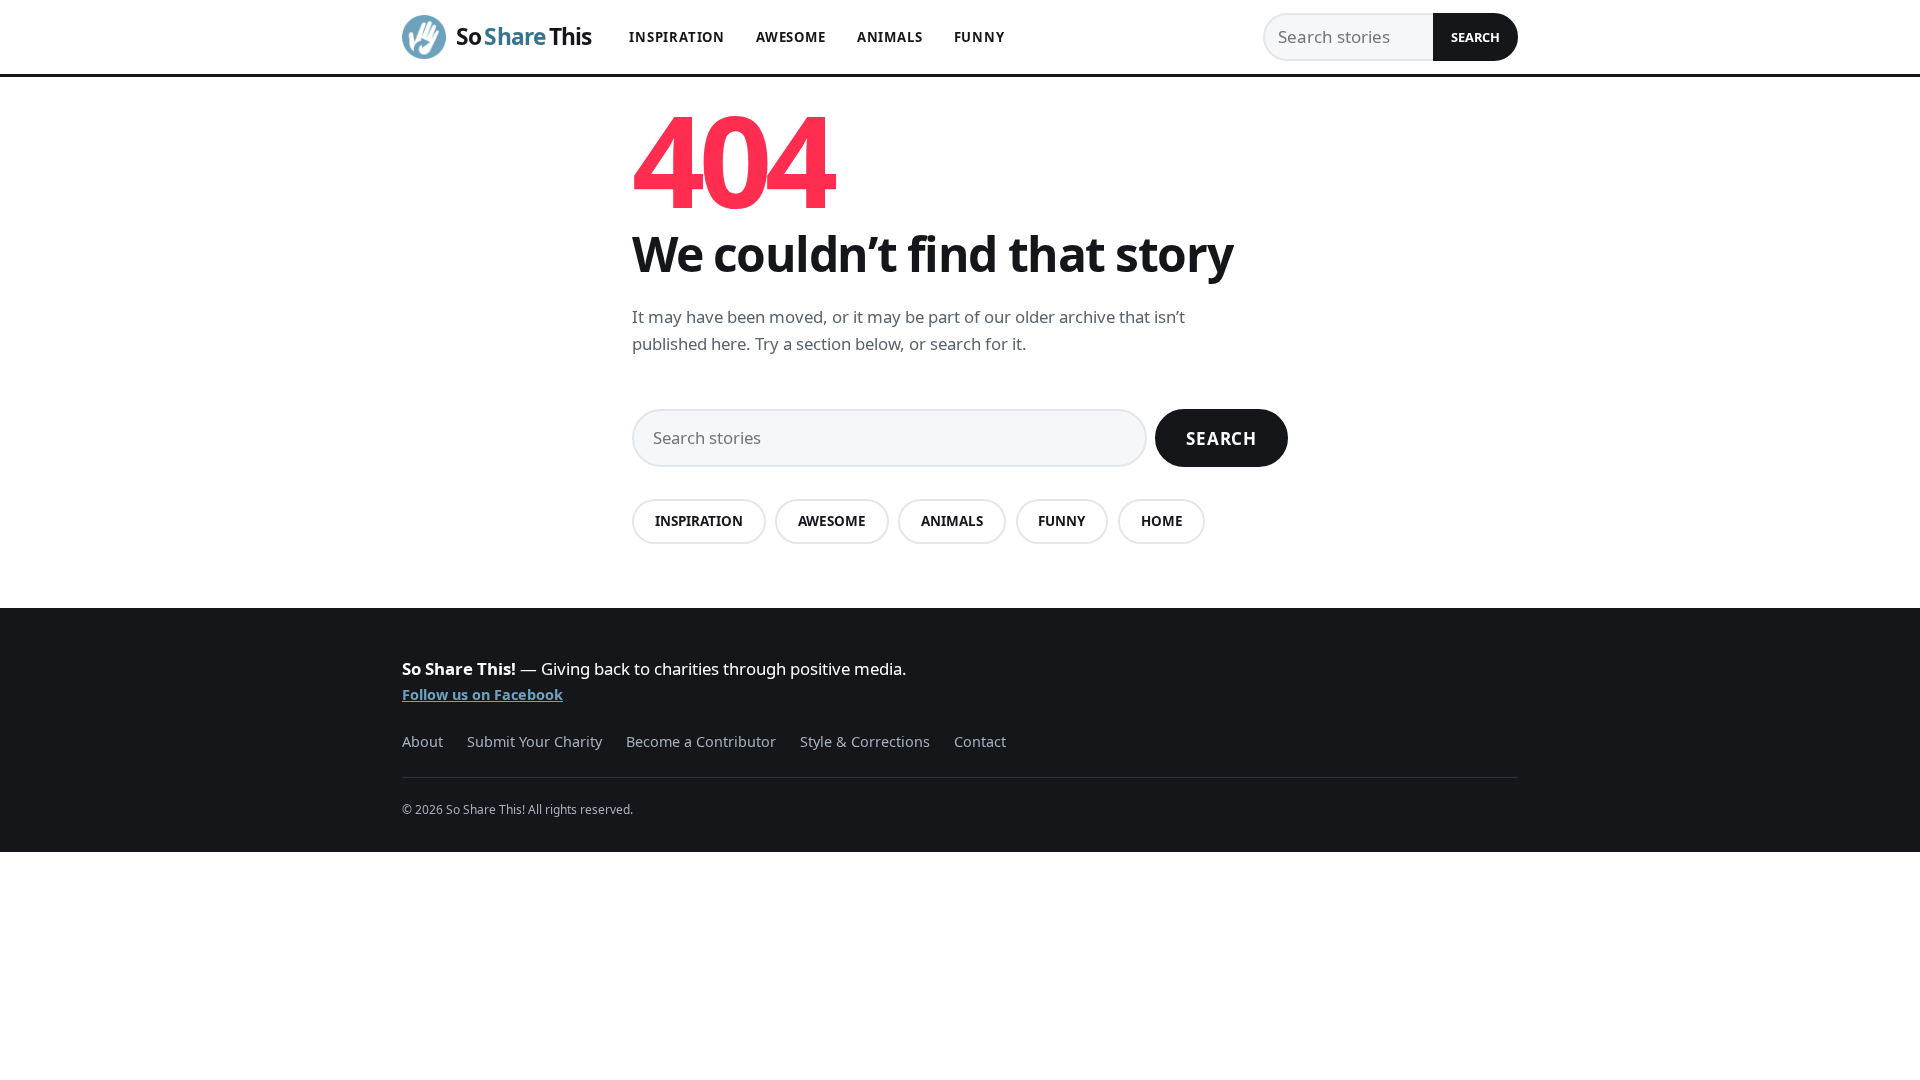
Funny (979, 37)
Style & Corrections (865, 741)
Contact (980, 741)
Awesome (791, 37)
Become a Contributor (701, 741)
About (422, 741)
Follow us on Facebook (482, 694)
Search (1475, 37)
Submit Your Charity (534, 741)
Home (1162, 521)
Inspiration (677, 37)
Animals (890, 37)
